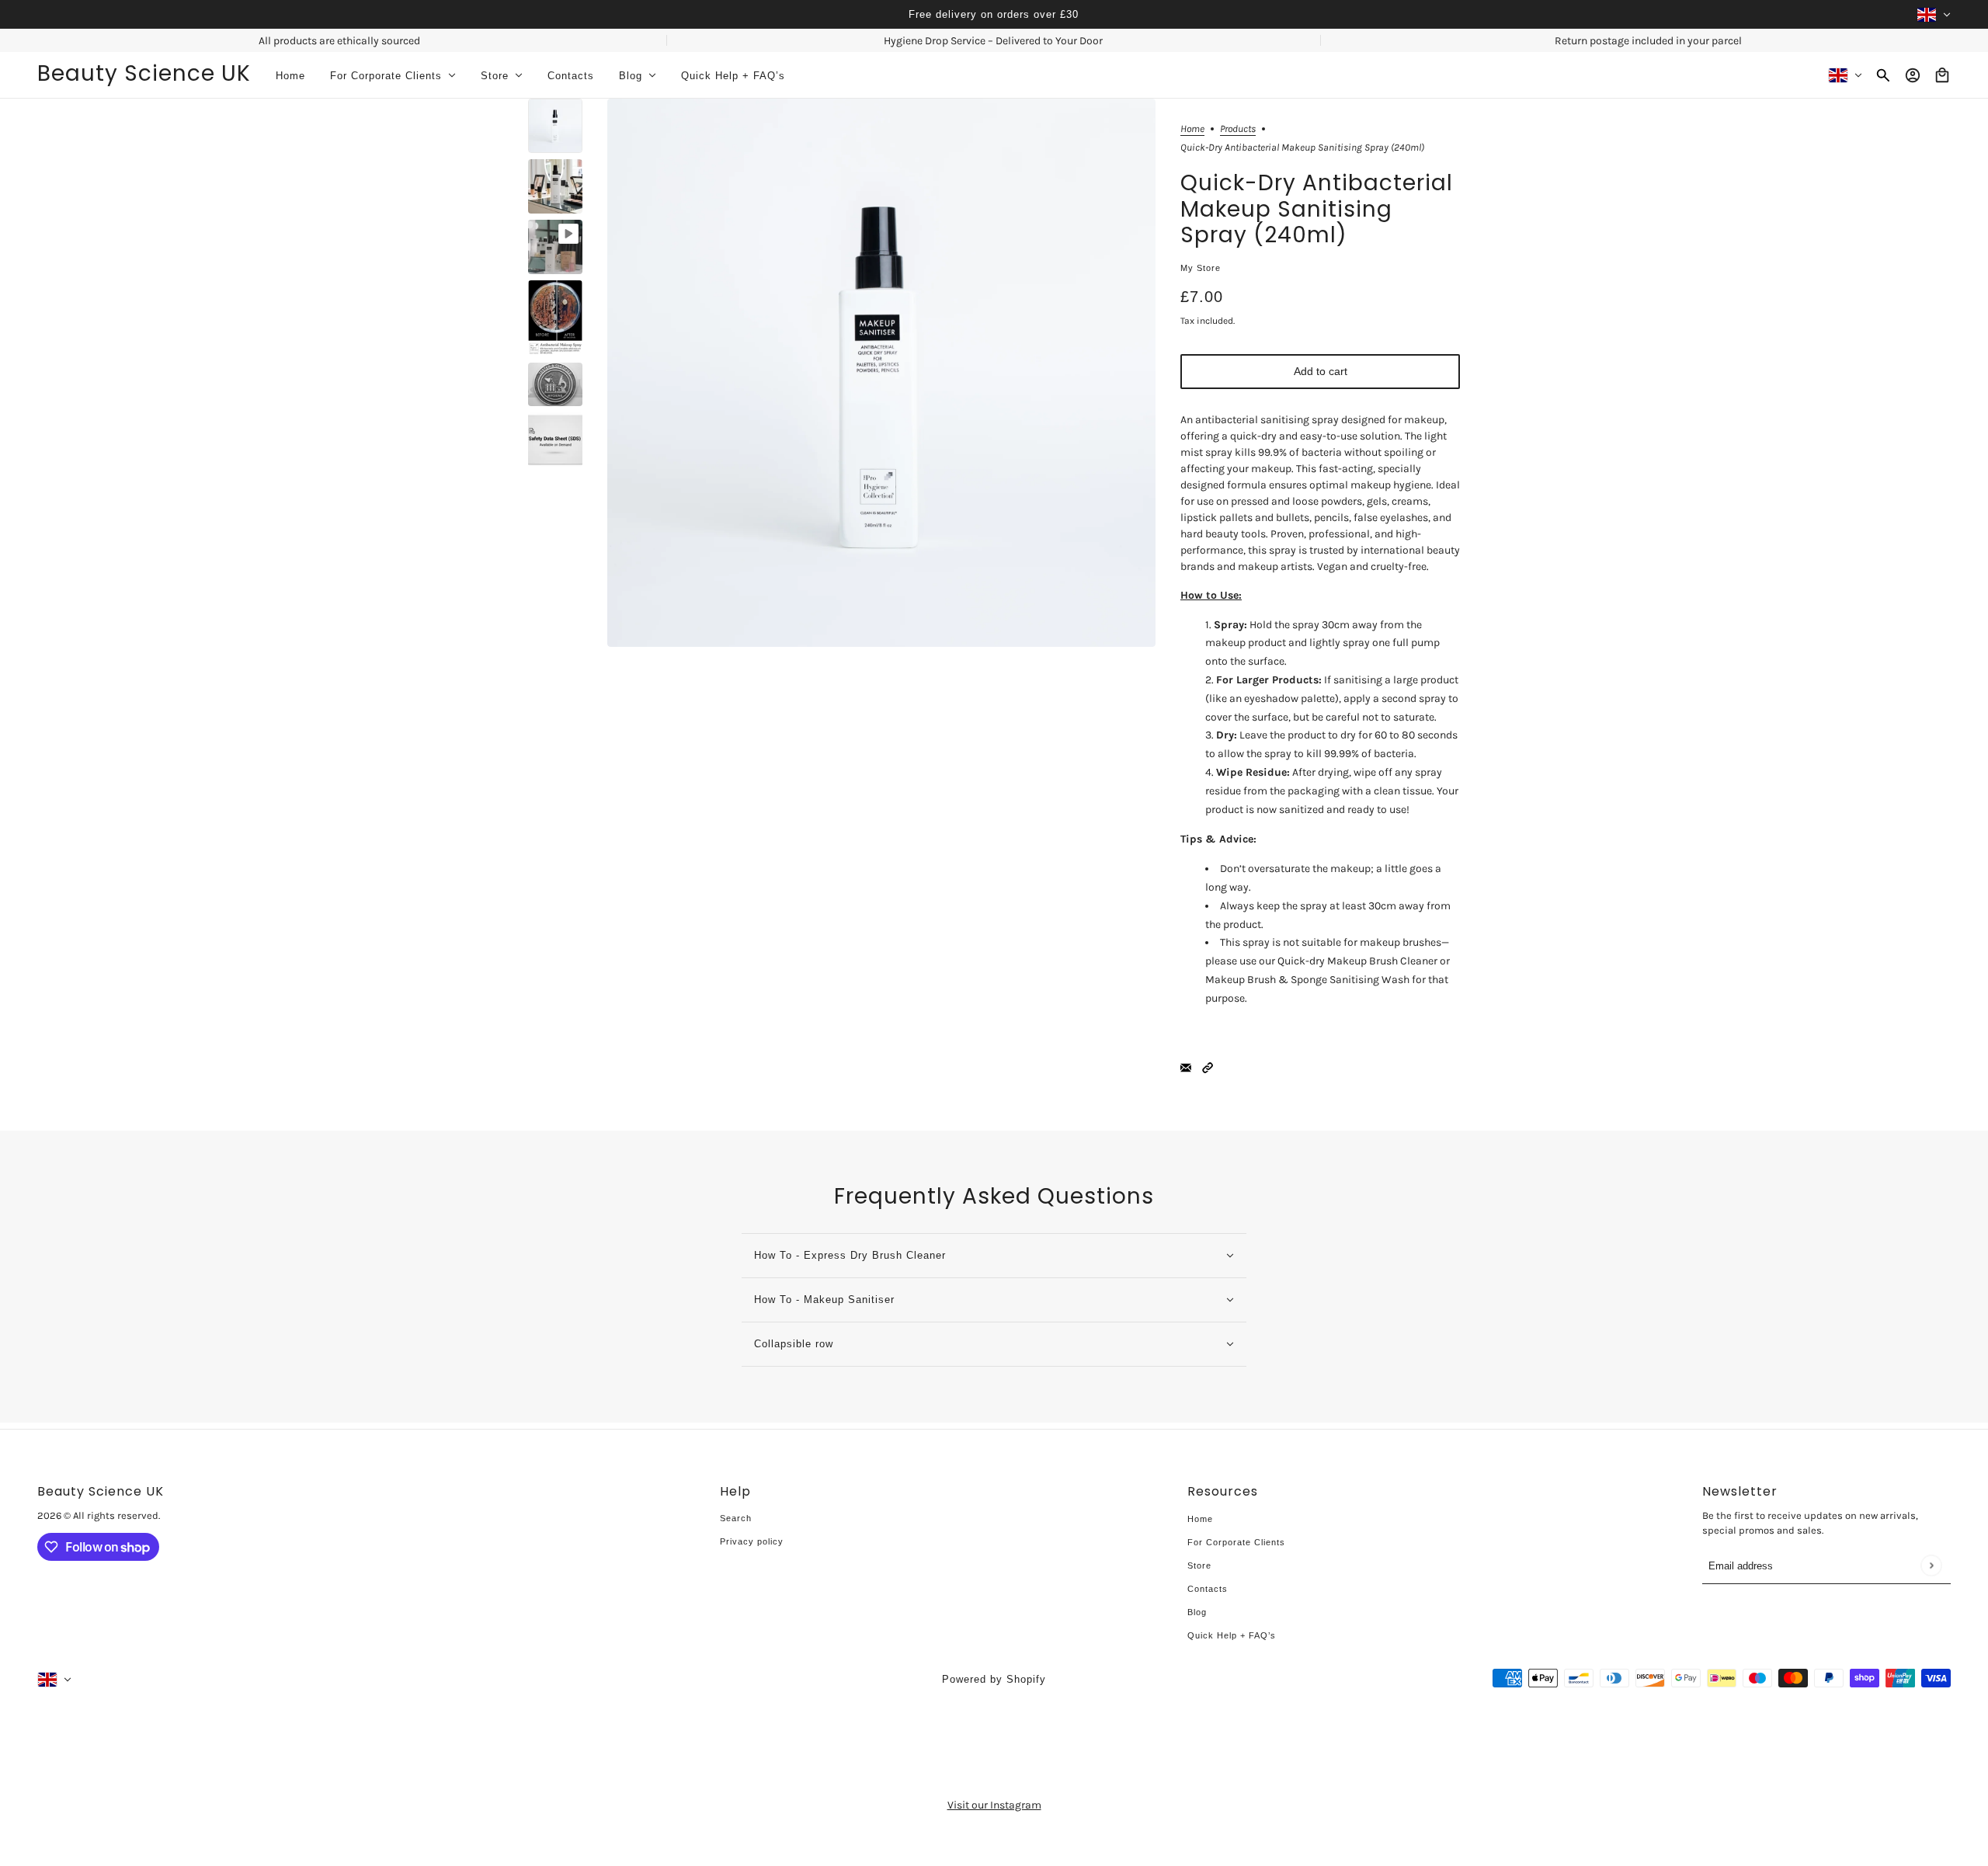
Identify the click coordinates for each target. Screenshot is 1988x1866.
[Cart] (1942, 75)
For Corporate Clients (1236, 1542)
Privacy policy (752, 1541)
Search (736, 1518)
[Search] (1883, 75)
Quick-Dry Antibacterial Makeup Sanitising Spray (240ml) (1317, 210)
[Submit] (1931, 1565)
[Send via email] (1186, 1067)
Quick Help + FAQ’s (1232, 1635)
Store (1199, 1565)
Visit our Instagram (994, 1805)
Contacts (1208, 1589)
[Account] (1913, 75)
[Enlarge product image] (881, 373)
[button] (1208, 1067)
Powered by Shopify (994, 1679)
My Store (1201, 268)
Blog (1197, 1612)
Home (1192, 129)
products (1238, 129)
